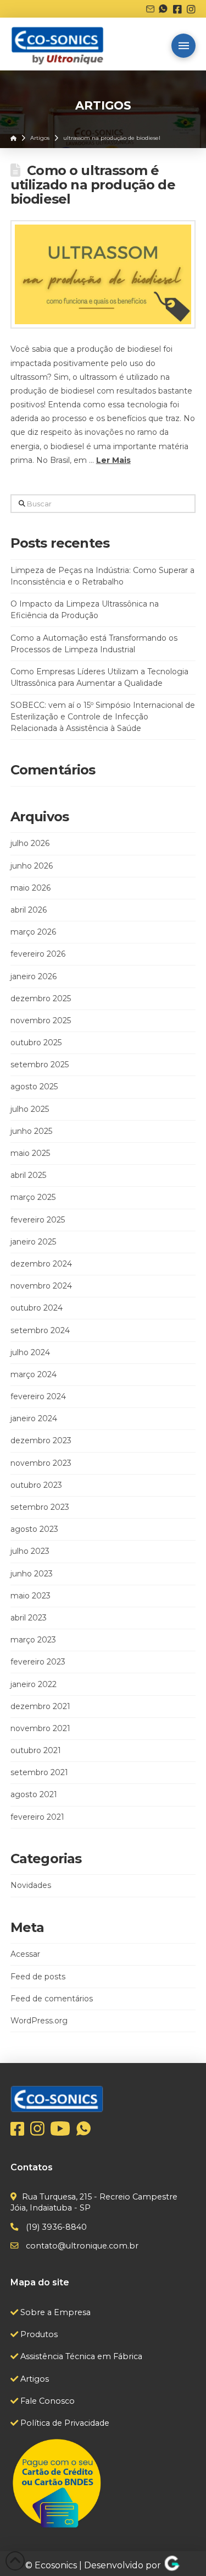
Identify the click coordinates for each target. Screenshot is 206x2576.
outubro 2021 (36, 1750)
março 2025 (33, 1197)
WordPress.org (39, 2021)
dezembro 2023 (41, 1440)
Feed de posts (38, 1977)
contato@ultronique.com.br (81, 2246)
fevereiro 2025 (38, 1220)
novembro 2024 (41, 1286)
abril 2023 (29, 1618)
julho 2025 (30, 1109)
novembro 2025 (41, 1020)
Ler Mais (113, 460)
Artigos (34, 2379)
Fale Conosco (46, 2401)
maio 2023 (30, 1596)
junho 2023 (32, 1574)
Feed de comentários (52, 1999)
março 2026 (33, 932)
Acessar (25, 1954)
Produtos (38, 2334)
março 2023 (33, 1640)
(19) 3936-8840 (55, 2227)
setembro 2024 (40, 1330)
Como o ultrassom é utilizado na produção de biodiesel (93, 185)
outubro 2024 (37, 1308)
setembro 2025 (40, 1065)
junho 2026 (32, 866)
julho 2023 (30, 1551)
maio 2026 (30, 888)
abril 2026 (29, 910)
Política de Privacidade (64, 2423)
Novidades (31, 1885)
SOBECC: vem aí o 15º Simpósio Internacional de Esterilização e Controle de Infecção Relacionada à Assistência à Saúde (103, 717)
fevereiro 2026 (38, 954)
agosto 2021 (34, 1794)
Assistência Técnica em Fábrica (80, 2356)
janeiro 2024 (34, 1418)
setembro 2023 (40, 1507)
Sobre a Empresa (54, 2312)
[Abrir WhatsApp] (179, 2548)
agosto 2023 (34, 1529)
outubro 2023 (36, 1485)
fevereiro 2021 (37, 1817)
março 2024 (34, 1374)
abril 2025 (28, 1175)
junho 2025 (31, 1131)
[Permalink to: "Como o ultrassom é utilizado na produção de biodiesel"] (103, 274)
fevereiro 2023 (38, 1662)
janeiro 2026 (34, 976)
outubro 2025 (36, 1043)
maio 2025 (30, 1153)
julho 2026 (30, 843)
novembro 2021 (40, 1728)
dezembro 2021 (40, 1706)
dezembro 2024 (41, 1264)
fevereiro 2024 (38, 1396)
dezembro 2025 (41, 998)
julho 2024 (30, 1352)
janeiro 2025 (33, 1242)
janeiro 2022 (34, 1684)
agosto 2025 (34, 1087)
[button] (183, 46)
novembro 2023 (41, 1463)
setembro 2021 (39, 1772)
